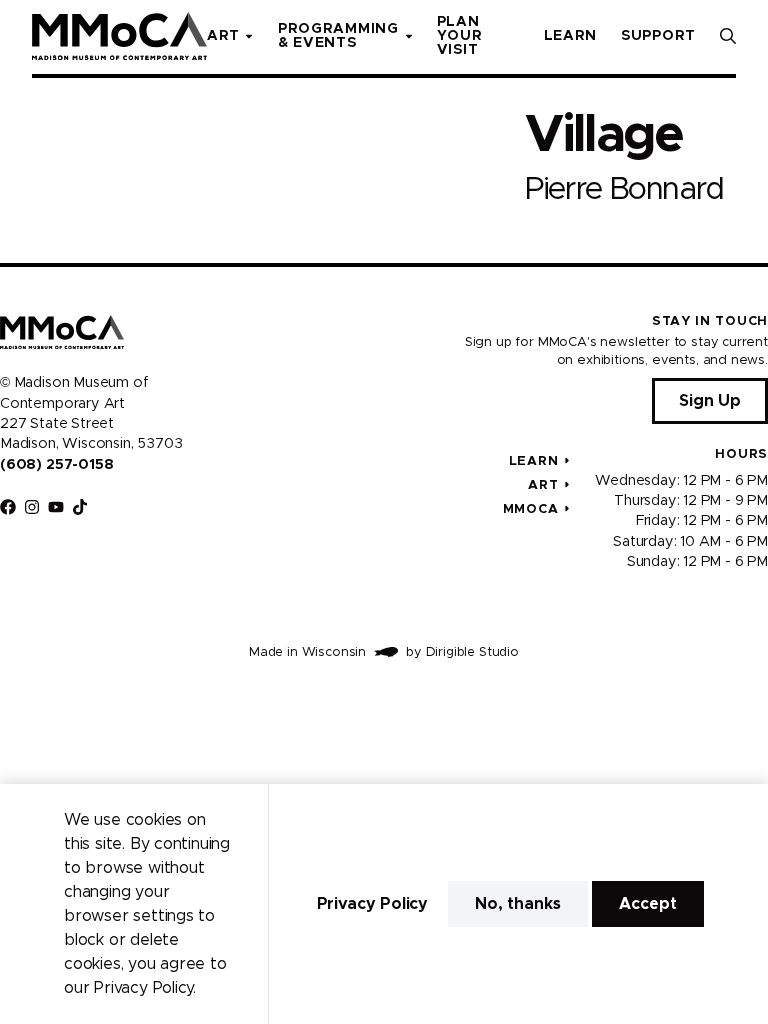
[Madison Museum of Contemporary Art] (119, 36)
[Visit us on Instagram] (32, 507)
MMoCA (531, 509)
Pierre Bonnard (624, 189)
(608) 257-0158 (56, 465)
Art (543, 485)
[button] (728, 36)
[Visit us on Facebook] (8, 507)
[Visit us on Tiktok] (80, 507)
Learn (534, 461)
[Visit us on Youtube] (56, 507)
